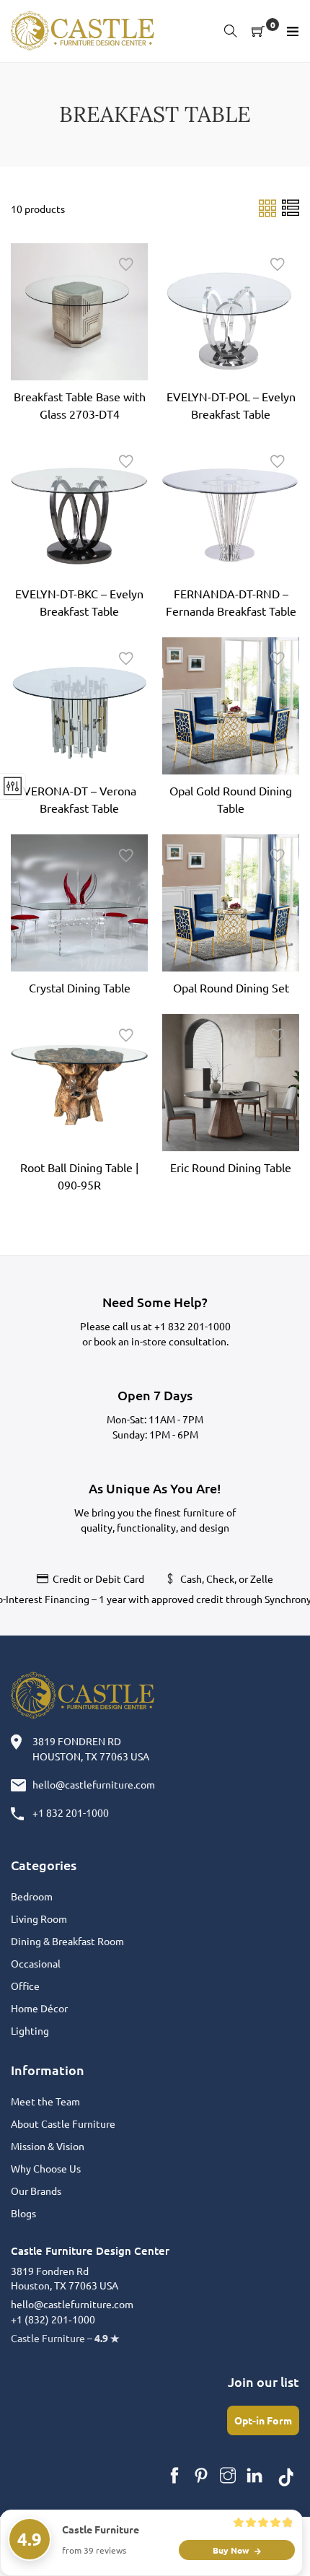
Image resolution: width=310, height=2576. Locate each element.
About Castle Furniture (63, 2123)
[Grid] (269, 207)
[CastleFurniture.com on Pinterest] (201, 2476)
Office (25, 1986)
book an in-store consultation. (161, 1341)
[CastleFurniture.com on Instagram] (228, 2476)
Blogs (23, 2213)
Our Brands (36, 2191)
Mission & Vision (48, 2146)
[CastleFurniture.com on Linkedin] (254, 2476)
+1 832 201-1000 (192, 1326)
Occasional (36, 1963)
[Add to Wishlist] (126, 265)
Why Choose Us (46, 2168)
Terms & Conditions (180, 2546)
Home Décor (39, 2008)
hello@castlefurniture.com (94, 1784)
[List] (291, 207)
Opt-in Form (263, 2420)
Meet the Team (45, 2101)
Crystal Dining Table (80, 987)
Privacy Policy (267, 2546)
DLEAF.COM (97, 2546)
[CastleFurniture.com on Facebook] (174, 2476)
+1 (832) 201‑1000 (53, 2319)
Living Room (39, 1918)
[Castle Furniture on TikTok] (286, 2476)
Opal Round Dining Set (231, 987)
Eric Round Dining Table (231, 1167)
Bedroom (32, 1896)
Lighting (30, 2030)
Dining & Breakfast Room (67, 1941)
